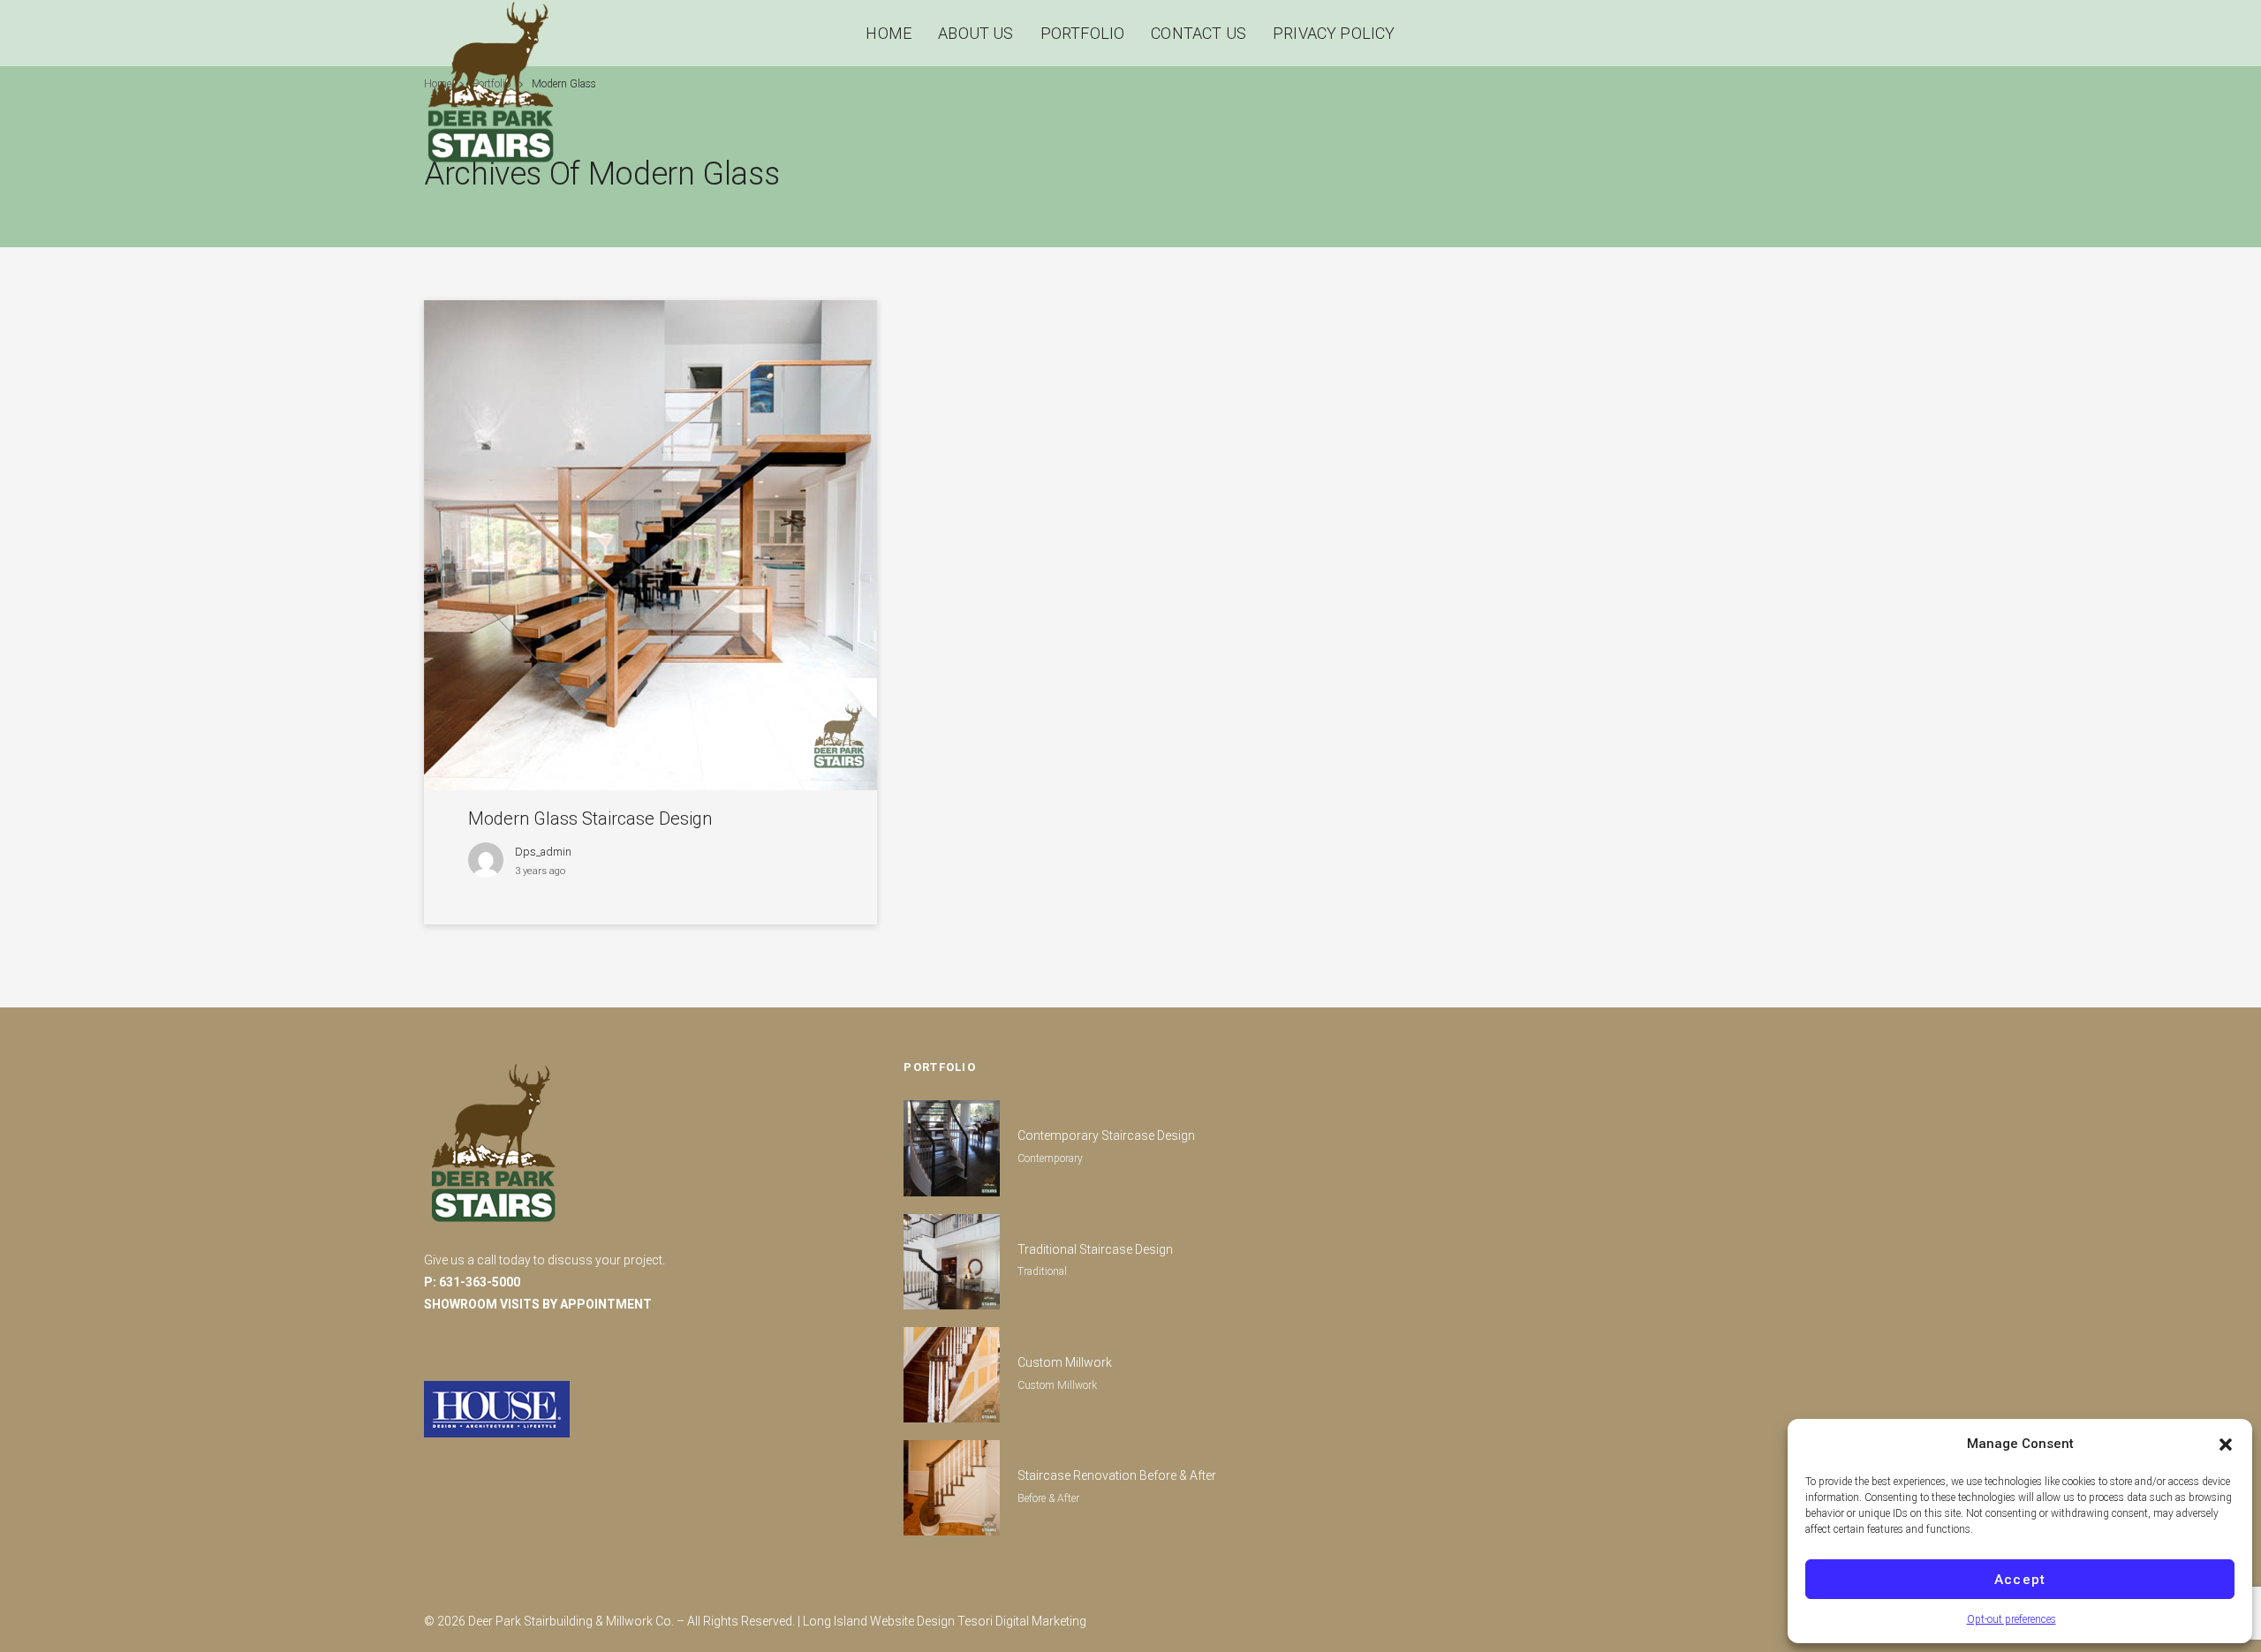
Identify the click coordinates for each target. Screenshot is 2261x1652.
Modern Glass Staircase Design (590, 818)
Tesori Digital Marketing (1022, 1621)
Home (889, 33)
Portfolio (1083, 33)
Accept (2020, 1580)
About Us (975, 33)
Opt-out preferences (2011, 1619)
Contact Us (1199, 33)
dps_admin (543, 852)
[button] (2226, 1445)
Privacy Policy (1334, 33)
